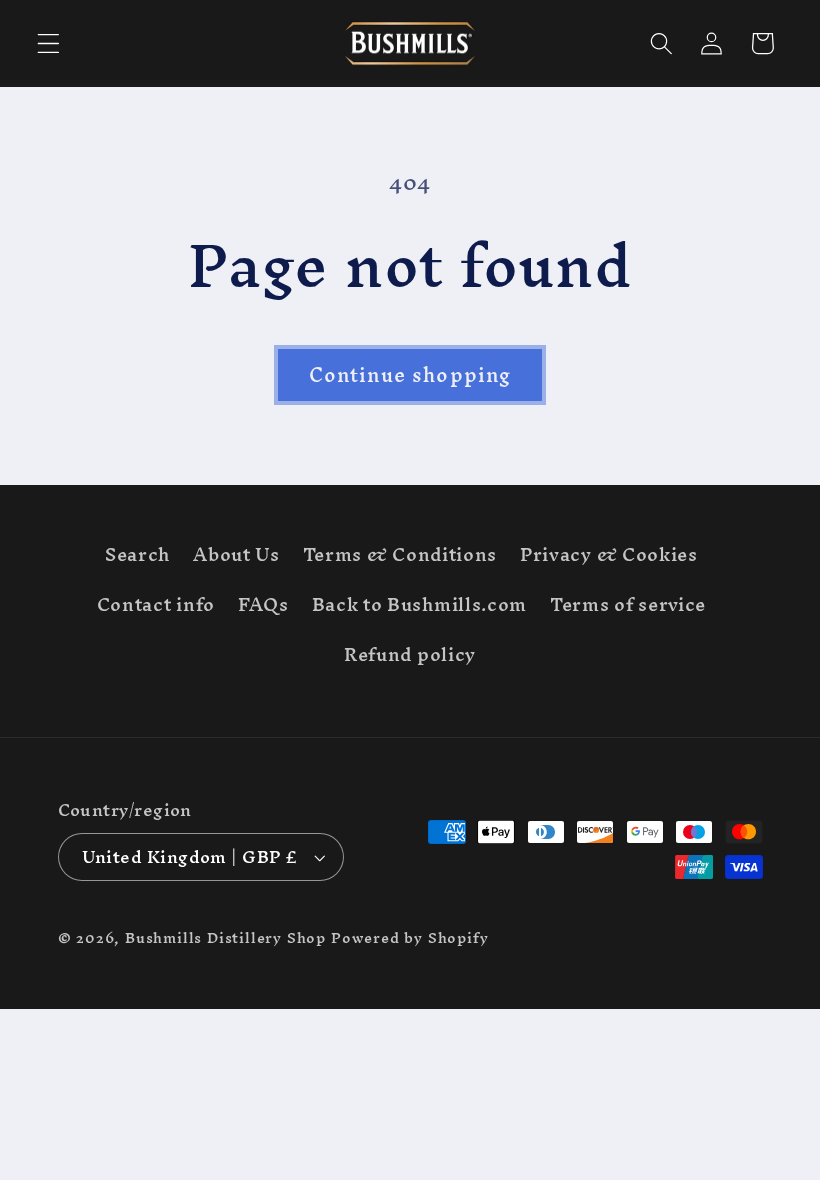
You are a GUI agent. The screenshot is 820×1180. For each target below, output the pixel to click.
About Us (236, 554)
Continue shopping (410, 375)
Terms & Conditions (400, 554)
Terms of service (628, 604)
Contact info (156, 604)
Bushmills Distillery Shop (225, 937)
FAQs (263, 604)
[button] (48, 43)
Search (137, 558)
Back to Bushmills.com (420, 604)
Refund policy (410, 654)
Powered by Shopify (410, 937)
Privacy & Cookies (609, 554)
